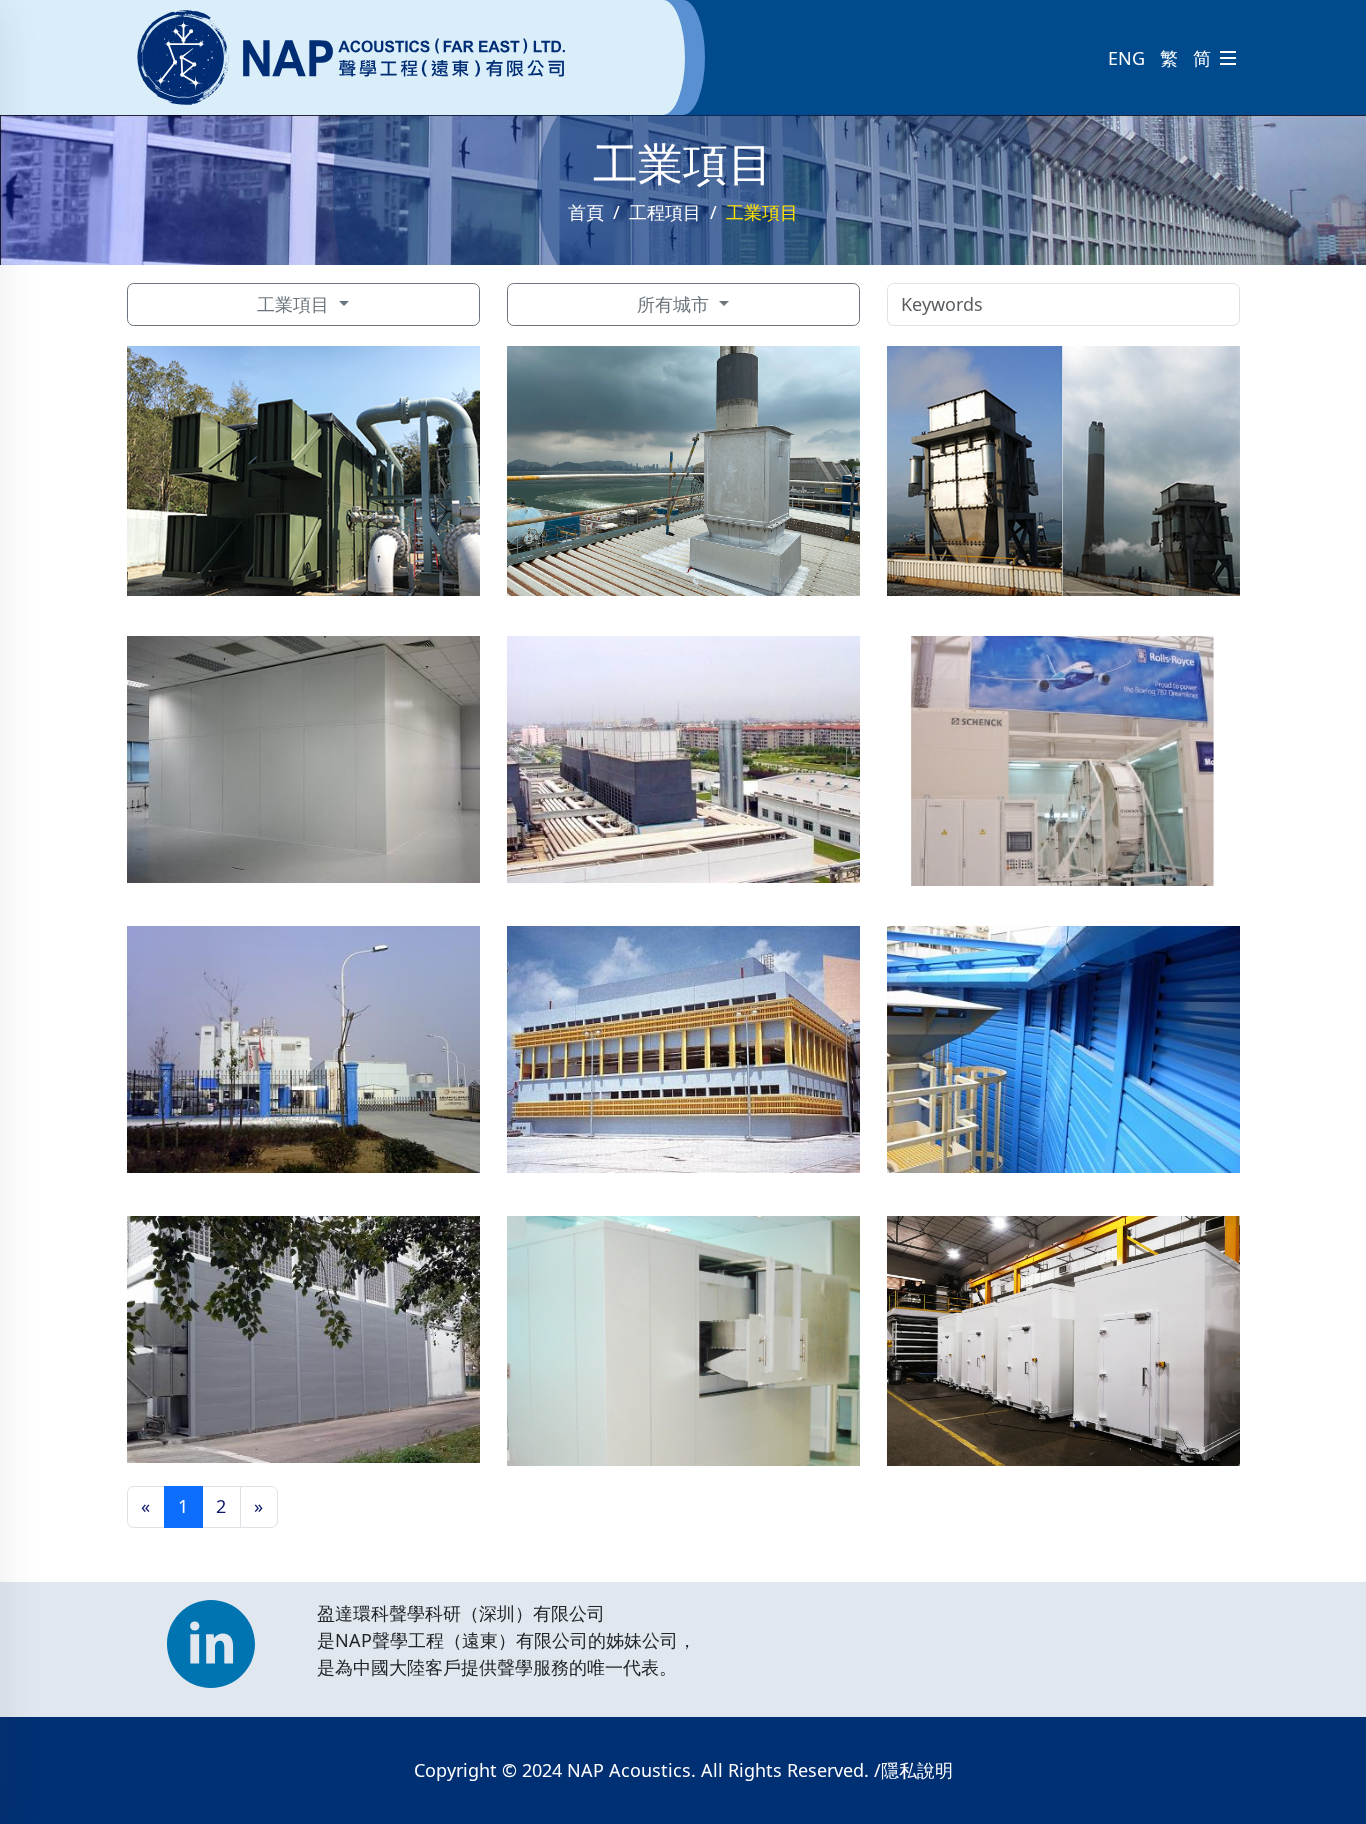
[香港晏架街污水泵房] (1063, 1049)
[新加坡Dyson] (303, 759)
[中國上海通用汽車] (683, 759)
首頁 (586, 212)
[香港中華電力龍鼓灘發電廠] (683, 478)
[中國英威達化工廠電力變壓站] (303, 1049)
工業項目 (295, 304)
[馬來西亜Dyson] (1063, 1348)
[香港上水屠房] (683, 1049)
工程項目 (665, 212)
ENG (1126, 58)
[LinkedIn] (211, 1634)
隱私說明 (917, 1770)
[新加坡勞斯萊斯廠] (1063, 768)
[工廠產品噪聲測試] (683, 1348)
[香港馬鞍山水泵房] (303, 1339)
